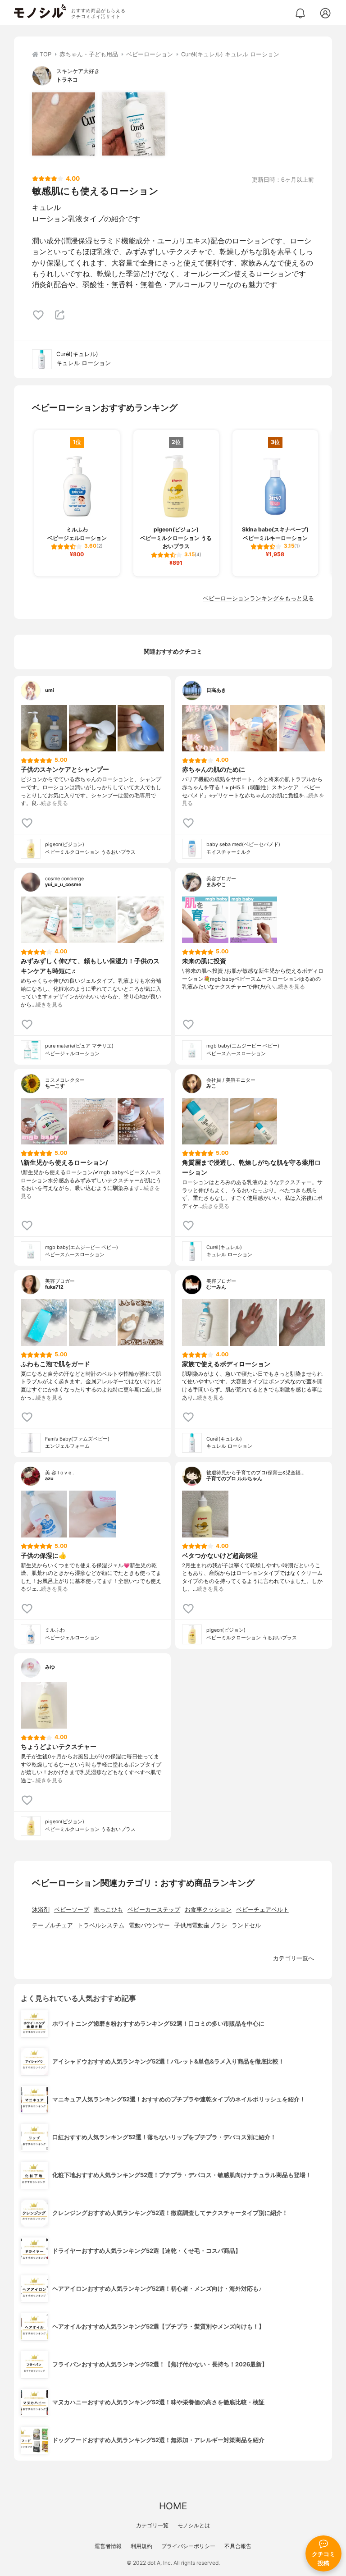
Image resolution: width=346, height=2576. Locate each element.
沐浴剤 (41, 1910)
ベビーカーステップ (154, 1910)
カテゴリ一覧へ (294, 1958)
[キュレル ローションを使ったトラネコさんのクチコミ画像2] (133, 124)
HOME (173, 2506)
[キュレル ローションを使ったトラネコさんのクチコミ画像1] (64, 124)
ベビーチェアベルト (262, 1910)
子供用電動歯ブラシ (201, 1925)
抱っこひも (108, 1910)
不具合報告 (238, 2546)
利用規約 (141, 2546)
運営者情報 (108, 2546)
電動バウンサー (149, 1925)
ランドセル (246, 1925)
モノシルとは (194, 2525)
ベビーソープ (72, 1910)
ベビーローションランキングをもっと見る (258, 598)
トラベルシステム (101, 1925)
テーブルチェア (52, 1925)
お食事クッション (208, 1910)
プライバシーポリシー (188, 2546)
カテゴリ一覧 (152, 2525)
